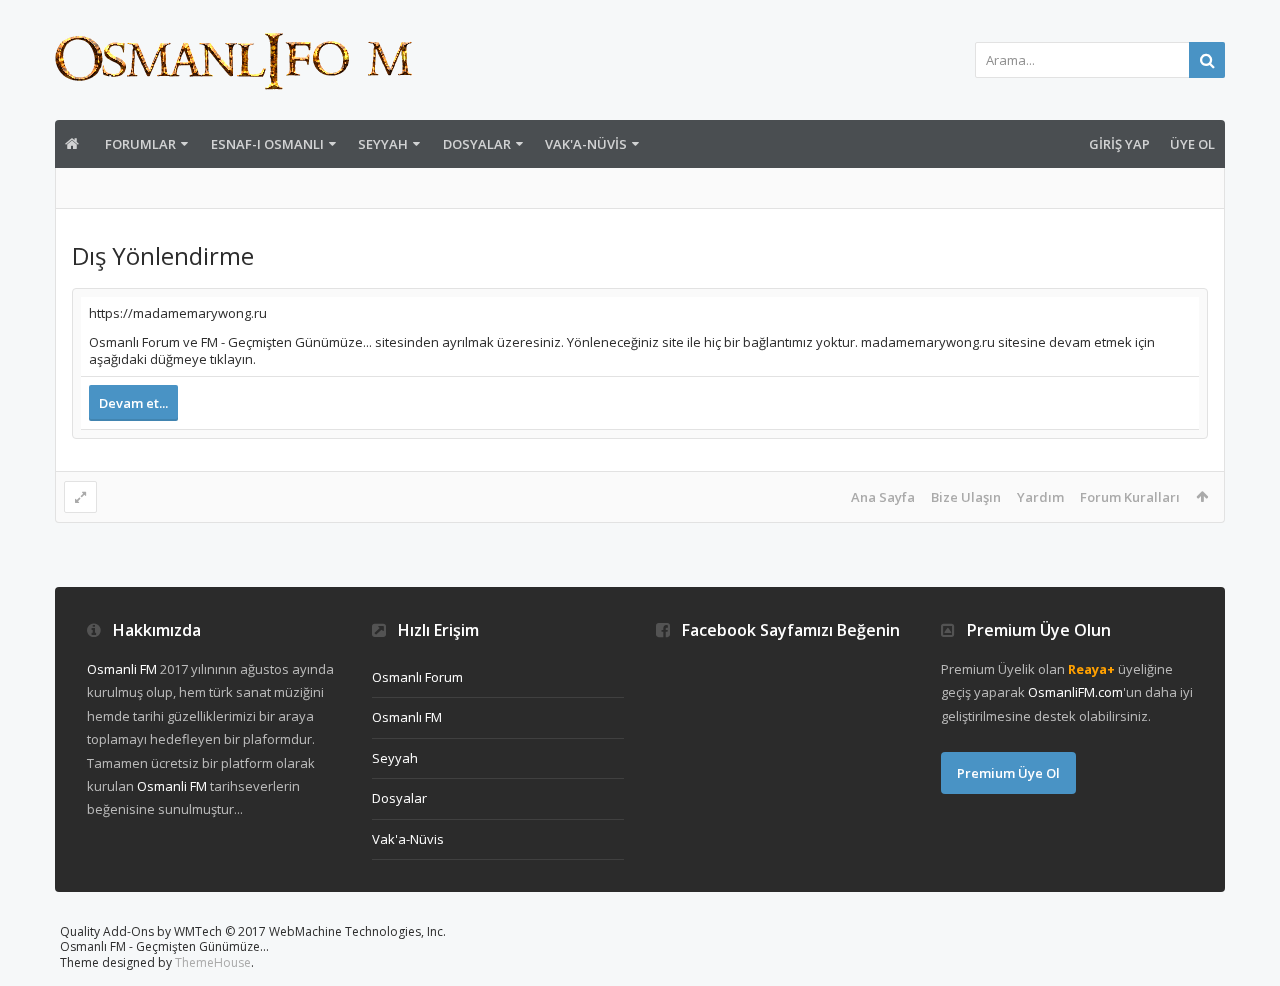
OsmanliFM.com (1075, 692)
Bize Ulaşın (966, 497)
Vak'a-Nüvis (586, 144)
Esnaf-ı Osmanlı (267, 144)
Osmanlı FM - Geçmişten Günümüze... (164, 946)
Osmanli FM (122, 669)
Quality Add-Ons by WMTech (253, 931)
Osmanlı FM (407, 717)
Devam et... (133, 403)
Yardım (1040, 497)
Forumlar (140, 144)
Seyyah (383, 144)
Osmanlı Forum (417, 677)
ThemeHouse (213, 962)
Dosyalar (477, 144)
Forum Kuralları (1130, 497)
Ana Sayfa (883, 497)
